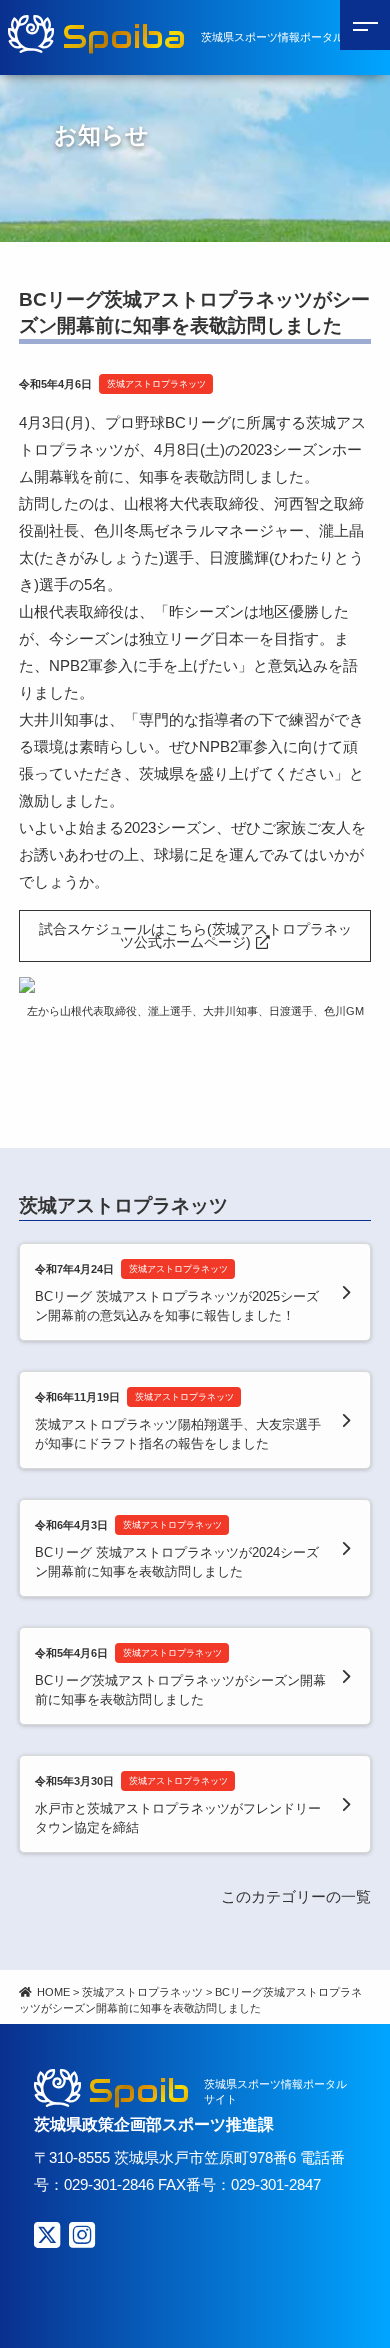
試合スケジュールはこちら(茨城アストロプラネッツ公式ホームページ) (195, 936)
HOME (53, 1992)
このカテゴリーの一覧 (296, 1896)
